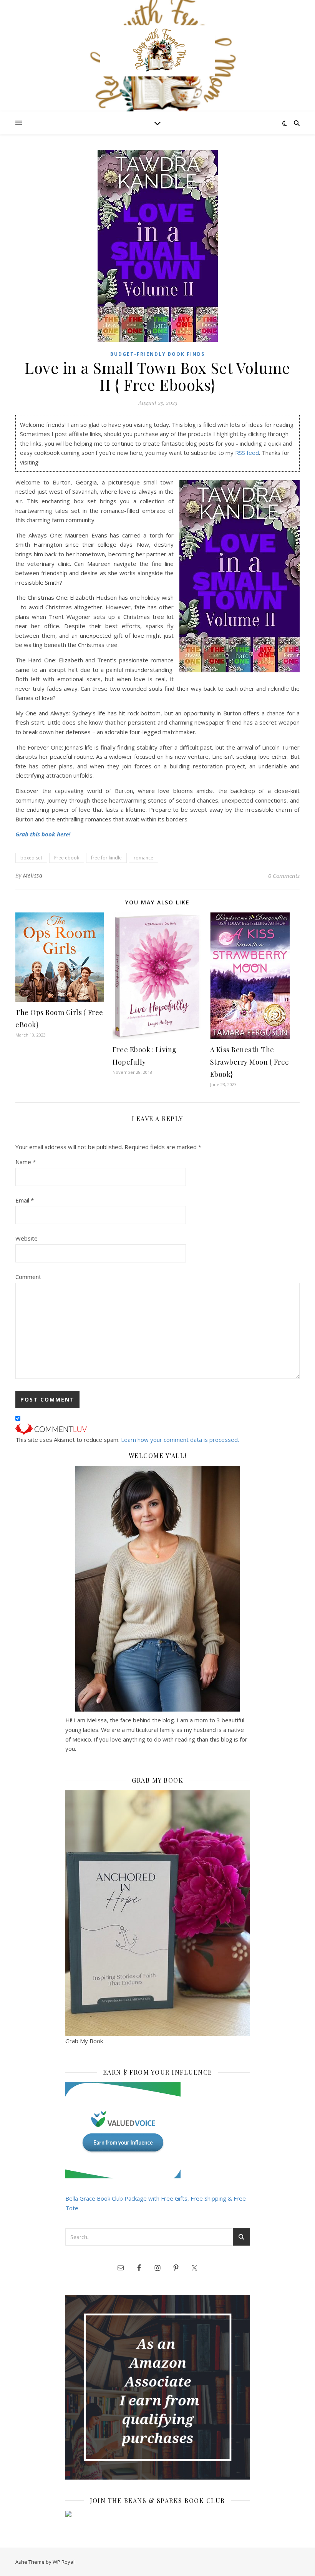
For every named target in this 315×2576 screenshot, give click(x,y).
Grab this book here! (43, 834)
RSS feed (247, 453)
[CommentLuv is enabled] (157, 1429)
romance (143, 858)
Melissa (33, 875)
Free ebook (67, 858)
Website (27, 1238)
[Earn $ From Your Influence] (158, 2130)
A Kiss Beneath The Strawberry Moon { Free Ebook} (250, 1062)
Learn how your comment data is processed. (180, 1440)
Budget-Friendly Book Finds (157, 354)
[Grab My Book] (158, 1913)
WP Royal (64, 2562)
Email (25, 1200)
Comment (28, 1277)
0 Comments (284, 876)
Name (26, 1162)
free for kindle (106, 858)
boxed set (31, 858)
